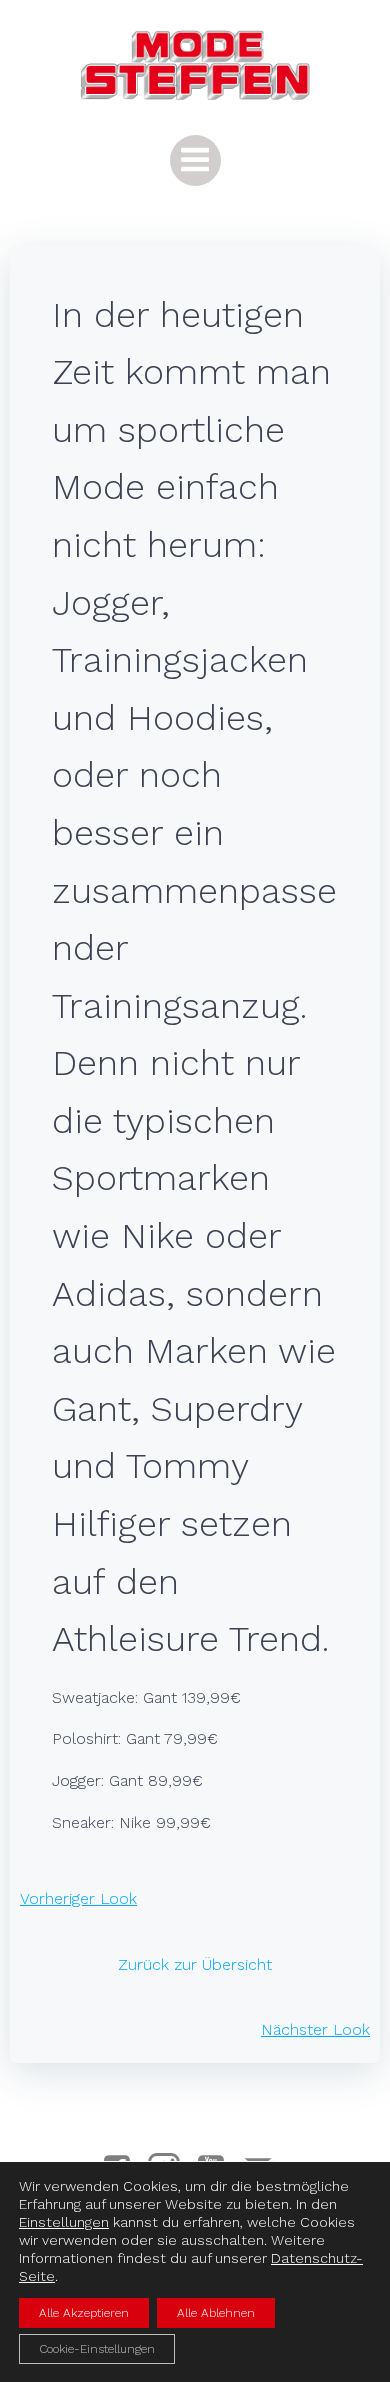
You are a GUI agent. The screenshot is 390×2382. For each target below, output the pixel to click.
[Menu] (195, 160)
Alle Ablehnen (216, 2313)
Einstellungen (64, 2222)
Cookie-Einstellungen (97, 2349)
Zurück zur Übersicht (195, 1964)
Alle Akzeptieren (84, 2313)
